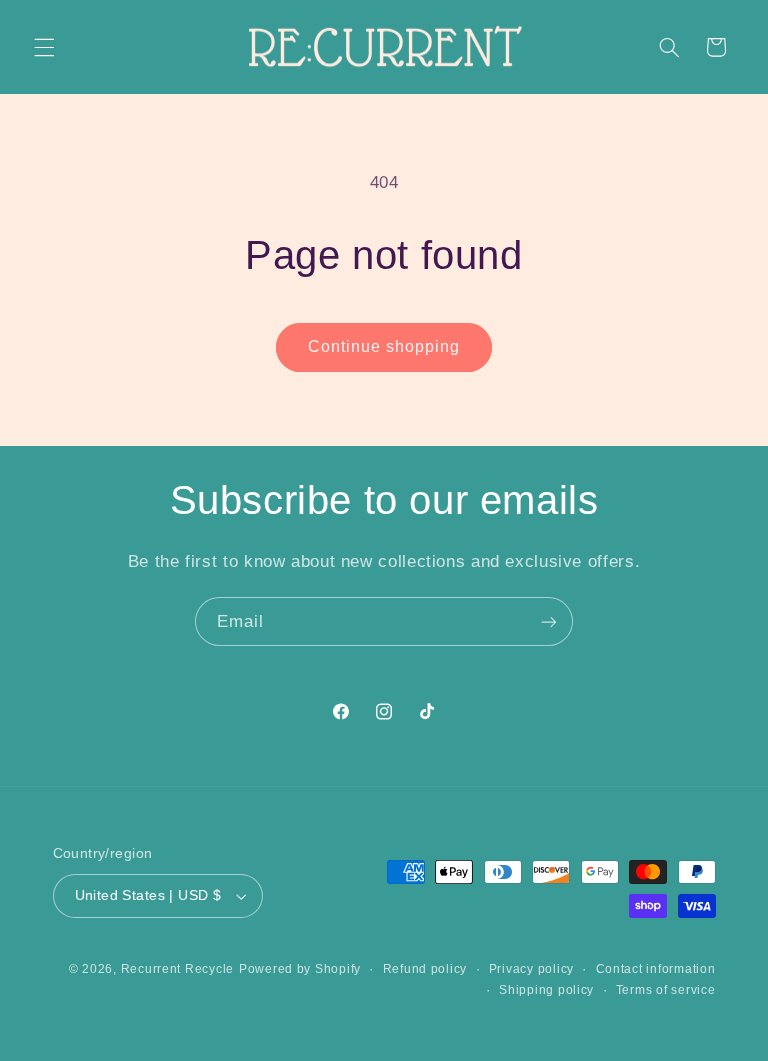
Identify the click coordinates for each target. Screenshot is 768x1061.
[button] (44, 47)
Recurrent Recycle (178, 969)
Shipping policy (546, 990)
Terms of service (666, 990)
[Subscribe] (549, 621)
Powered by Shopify (300, 969)
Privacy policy (531, 969)
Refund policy (425, 969)
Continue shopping (384, 346)
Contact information (656, 969)
